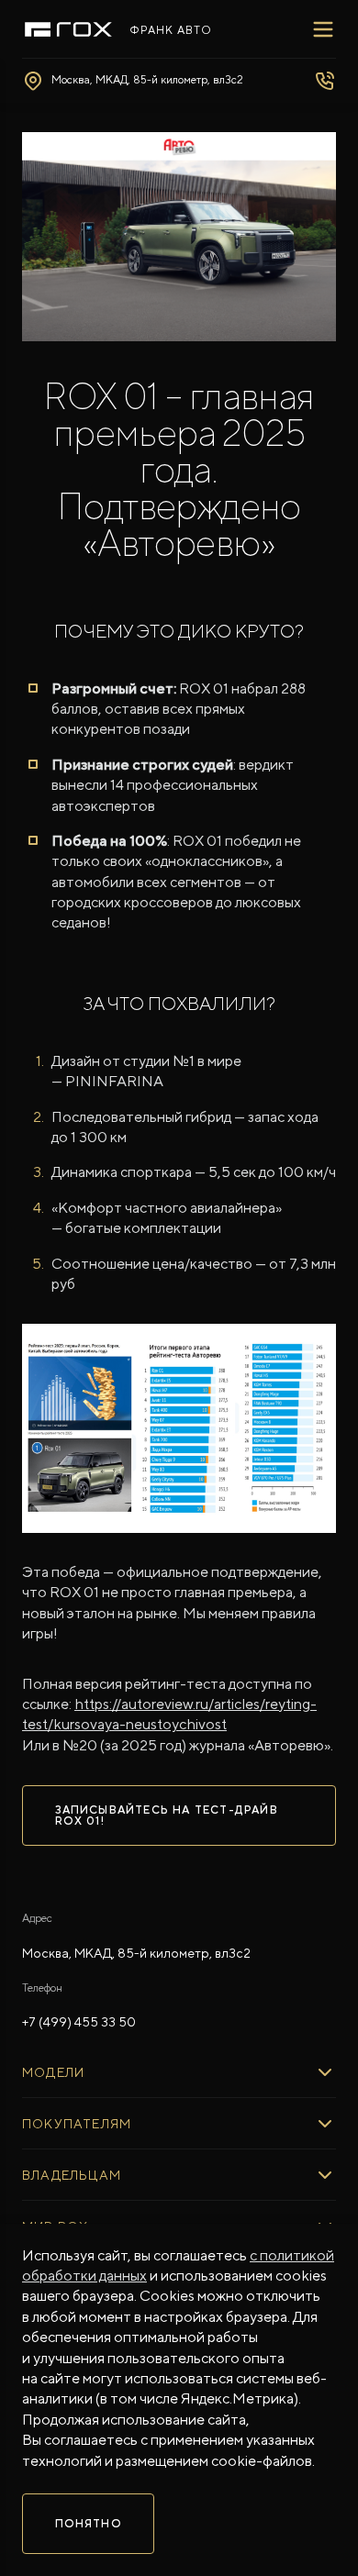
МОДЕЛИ (53, 2072)
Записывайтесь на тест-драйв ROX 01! (167, 1815)
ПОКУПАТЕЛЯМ (77, 2124)
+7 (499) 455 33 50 (79, 2022)
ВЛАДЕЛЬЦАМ (72, 2175)
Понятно (89, 2524)
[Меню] (323, 29)
